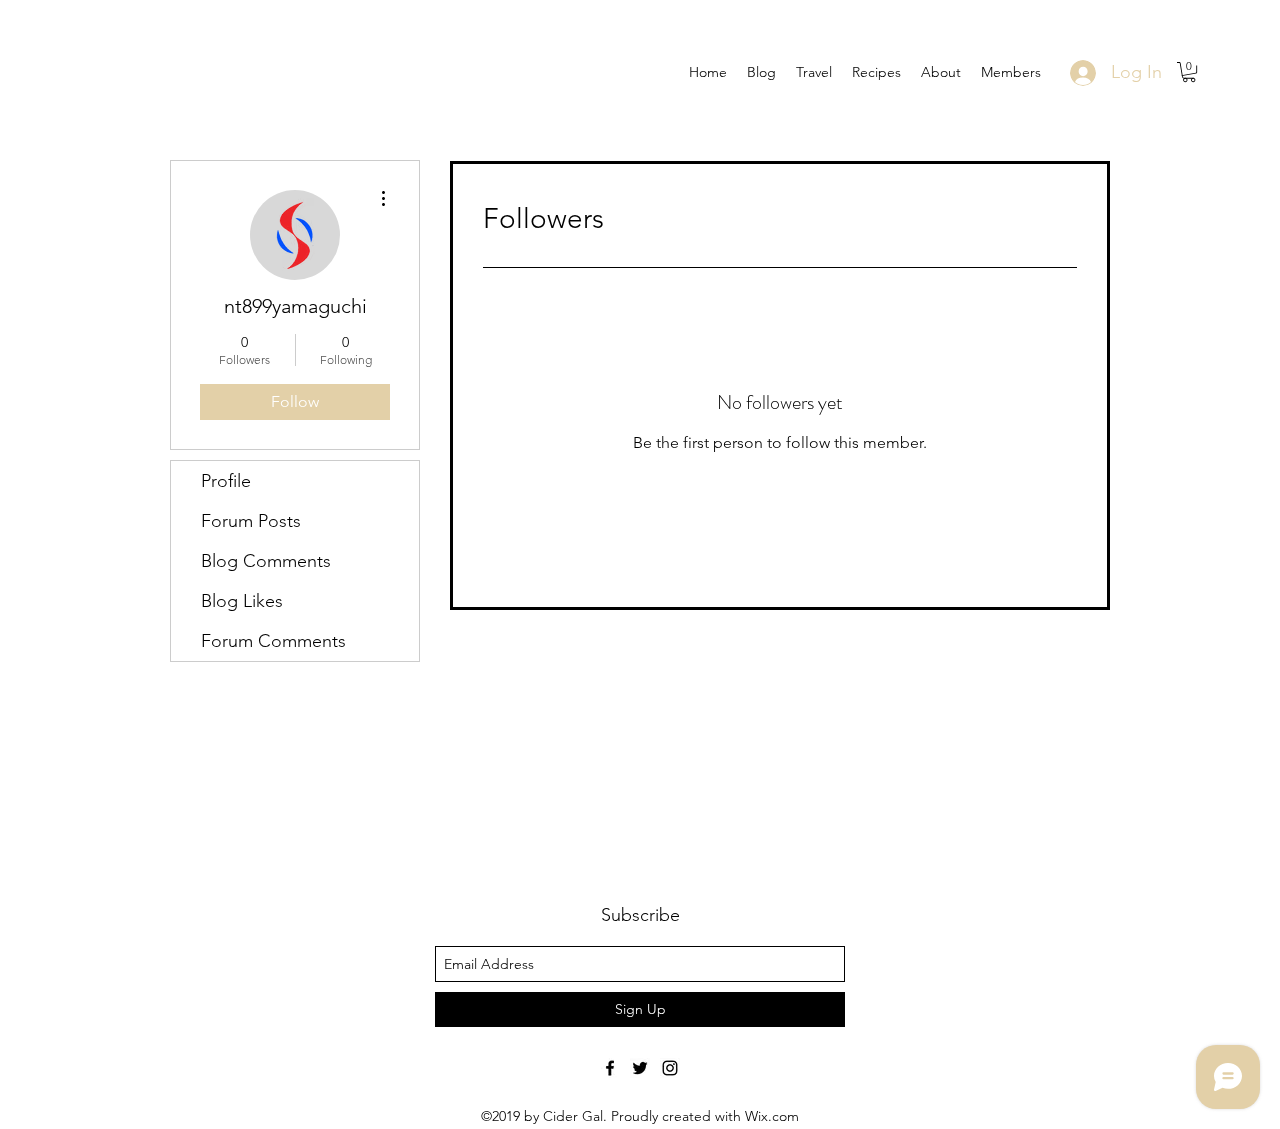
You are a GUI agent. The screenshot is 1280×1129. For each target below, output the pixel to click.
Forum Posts (251, 521)
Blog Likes (242, 601)
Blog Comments (266, 561)
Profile (226, 481)
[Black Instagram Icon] (670, 1068)
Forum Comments (273, 641)
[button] (1189, 72)
